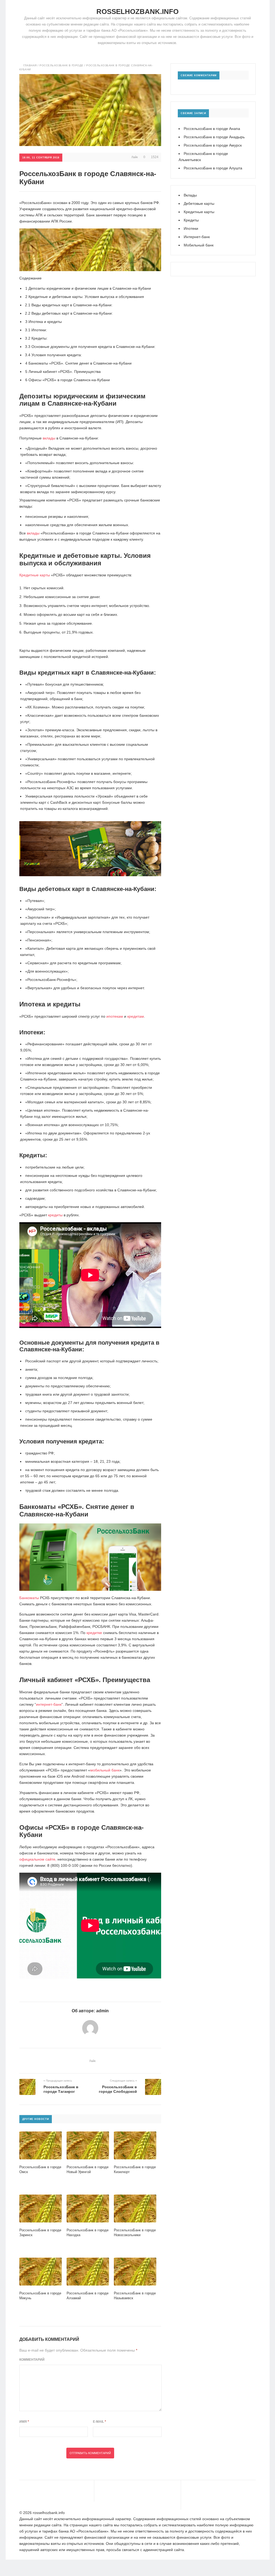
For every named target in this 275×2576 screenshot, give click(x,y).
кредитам (136, 1016)
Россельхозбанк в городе (61, 65)
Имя (24, 2422)
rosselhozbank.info (137, 12)
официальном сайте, (38, 1859)
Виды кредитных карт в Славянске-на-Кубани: (69, 305)
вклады (49, 438)
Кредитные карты (35, 575)
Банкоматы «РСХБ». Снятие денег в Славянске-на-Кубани (78, 363)
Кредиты (191, 220)
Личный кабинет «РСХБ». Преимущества (63, 372)
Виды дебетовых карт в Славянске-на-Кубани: (69, 313)
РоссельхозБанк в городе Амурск (213, 145)
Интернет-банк (197, 237)
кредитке (94, 1633)
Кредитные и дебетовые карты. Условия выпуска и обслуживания (85, 297)
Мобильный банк (199, 245)
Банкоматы (29, 1598)
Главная (30, 65)
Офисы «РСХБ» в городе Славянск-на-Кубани (68, 380)
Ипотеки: (36, 330)
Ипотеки (191, 228)
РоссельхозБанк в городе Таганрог (61, 2089)
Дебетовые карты (199, 203)
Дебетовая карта (61, 948)
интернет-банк (49, 1704)
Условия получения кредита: (53, 355)
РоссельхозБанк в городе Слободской (118, 2089)
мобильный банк (105, 1770)
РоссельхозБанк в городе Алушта (213, 168)
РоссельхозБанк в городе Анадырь (214, 137)
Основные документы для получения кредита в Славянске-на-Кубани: (90, 347)
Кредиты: (36, 338)
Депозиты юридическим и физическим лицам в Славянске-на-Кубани (88, 288)
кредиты (55, 1215)
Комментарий (32, 2360)
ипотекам (115, 1016)
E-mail (99, 2422)
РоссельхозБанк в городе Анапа (212, 129)
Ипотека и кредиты (44, 322)
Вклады (190, 195)
